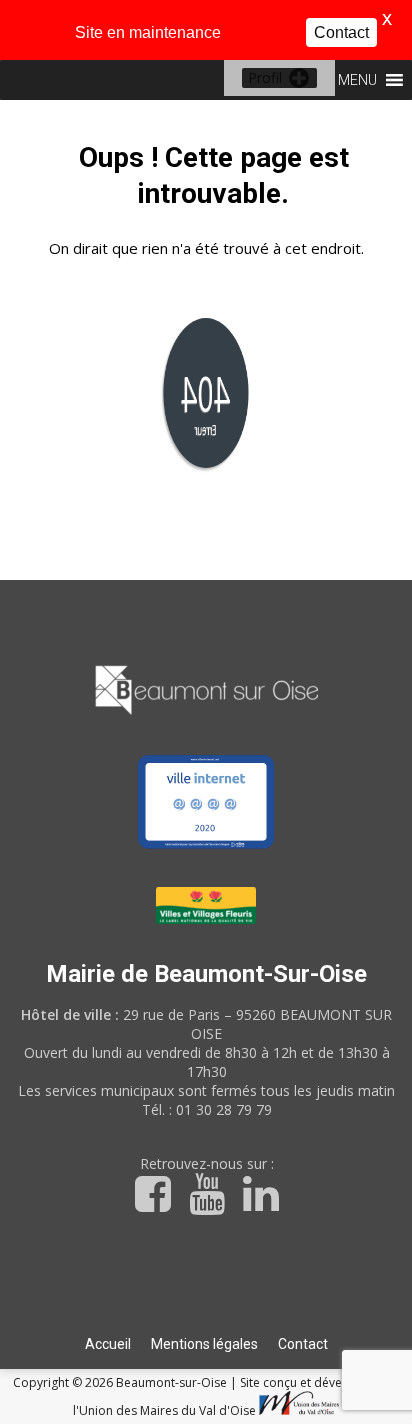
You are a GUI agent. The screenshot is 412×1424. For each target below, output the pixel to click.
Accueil (108, 1344)
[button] (265, 78)
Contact (303, 1344)
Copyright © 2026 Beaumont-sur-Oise (121, 1382)
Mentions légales (204, 1344)
